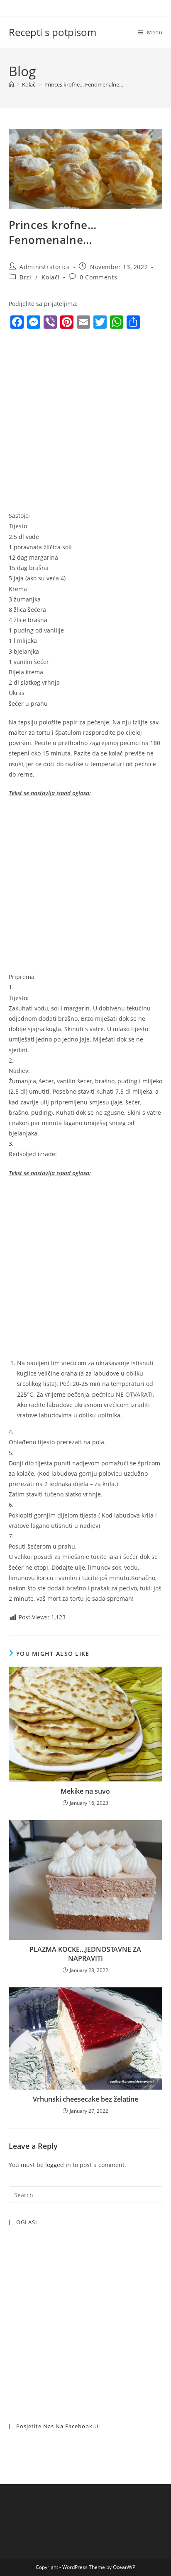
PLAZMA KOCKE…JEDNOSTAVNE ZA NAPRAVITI (85, 1954)
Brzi (25, 277)
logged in (58, 2165)
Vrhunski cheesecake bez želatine (85, 2099)
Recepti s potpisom (53, 32)
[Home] (11, 84)
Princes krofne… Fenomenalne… (84, 84)
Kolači (51, 277)
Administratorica (45, 267)
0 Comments (98, 277)
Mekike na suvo (85, 1791)
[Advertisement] (85, 422)
